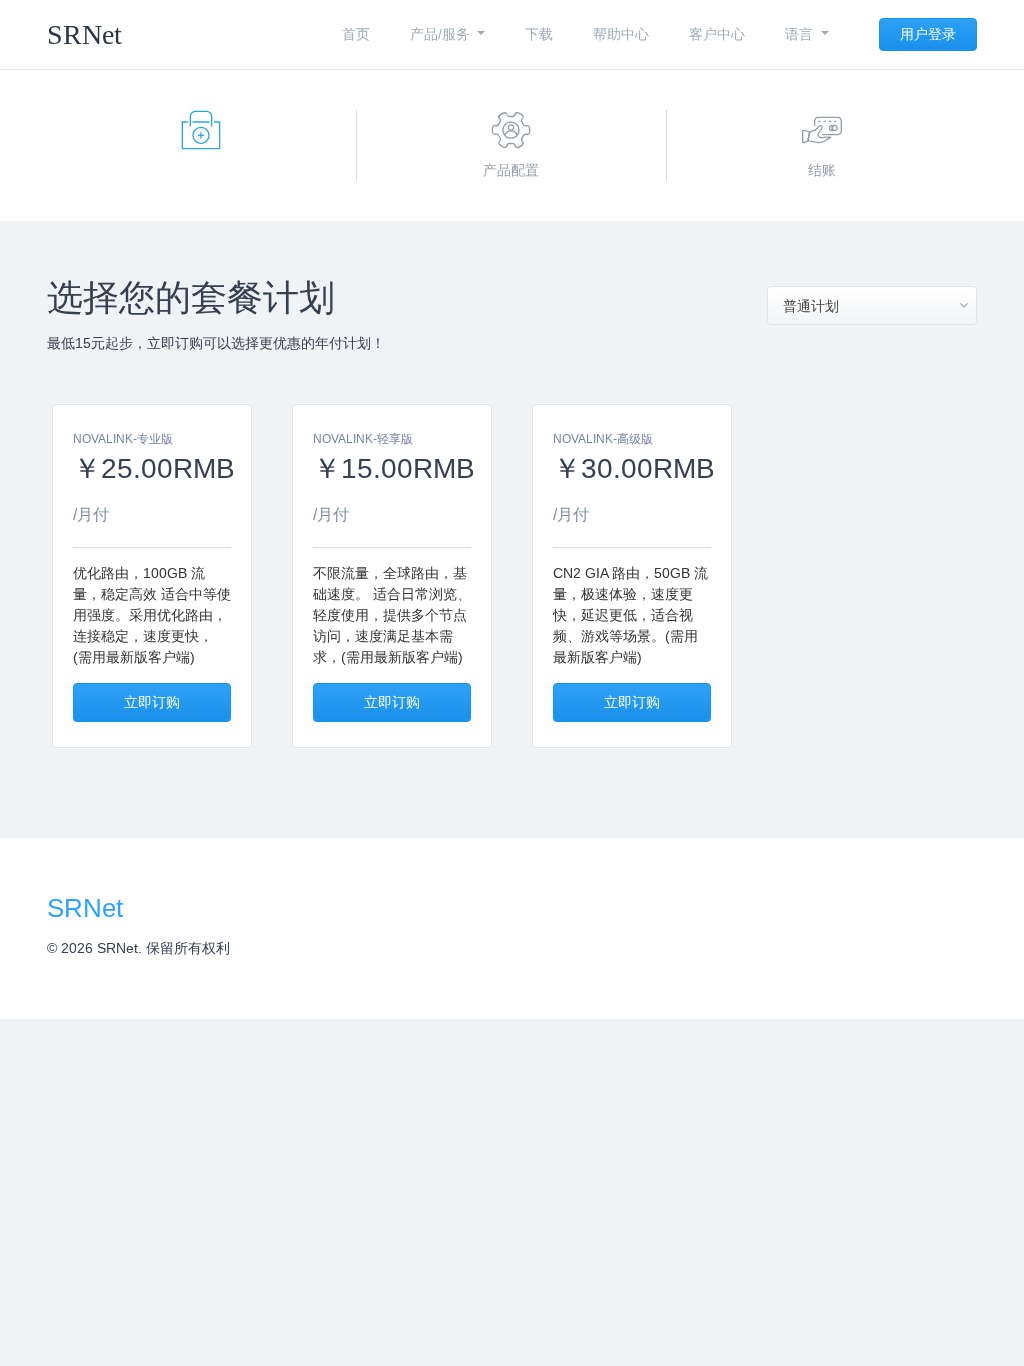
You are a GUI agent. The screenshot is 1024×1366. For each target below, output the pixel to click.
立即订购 (152, 702)
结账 (822, 170)
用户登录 (928, 34)
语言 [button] (801, 34)
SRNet (84, 34)
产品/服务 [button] (442, 34)
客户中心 (717, 34)
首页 (356, 34)
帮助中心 (621, 34)
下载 (539, 34)
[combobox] (872, 305)
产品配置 (511, 170)
